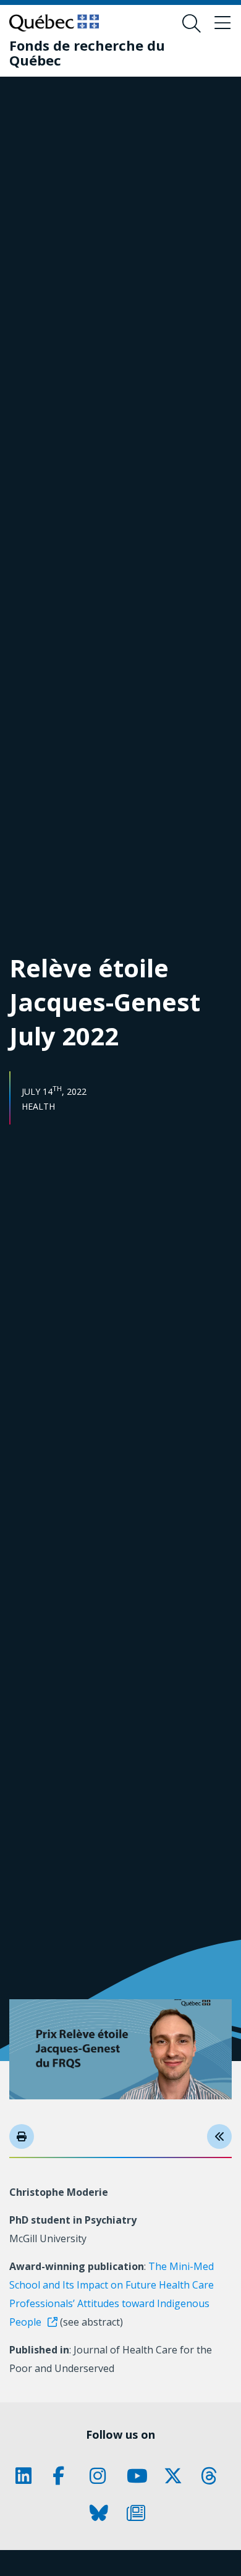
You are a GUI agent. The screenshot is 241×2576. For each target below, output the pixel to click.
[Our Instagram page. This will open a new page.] (102, 2476)
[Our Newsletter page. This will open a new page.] (139, 2513)
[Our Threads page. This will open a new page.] (213, 2476)
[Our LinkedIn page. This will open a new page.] (28, 2476)
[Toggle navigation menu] (222, 23)
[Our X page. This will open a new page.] (176, 2476)
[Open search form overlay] (192, 23)
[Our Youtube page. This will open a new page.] (139, 2476)
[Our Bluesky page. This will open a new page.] (102, 2513)
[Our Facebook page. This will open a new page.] (65, 2476)
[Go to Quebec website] (54, 23)
